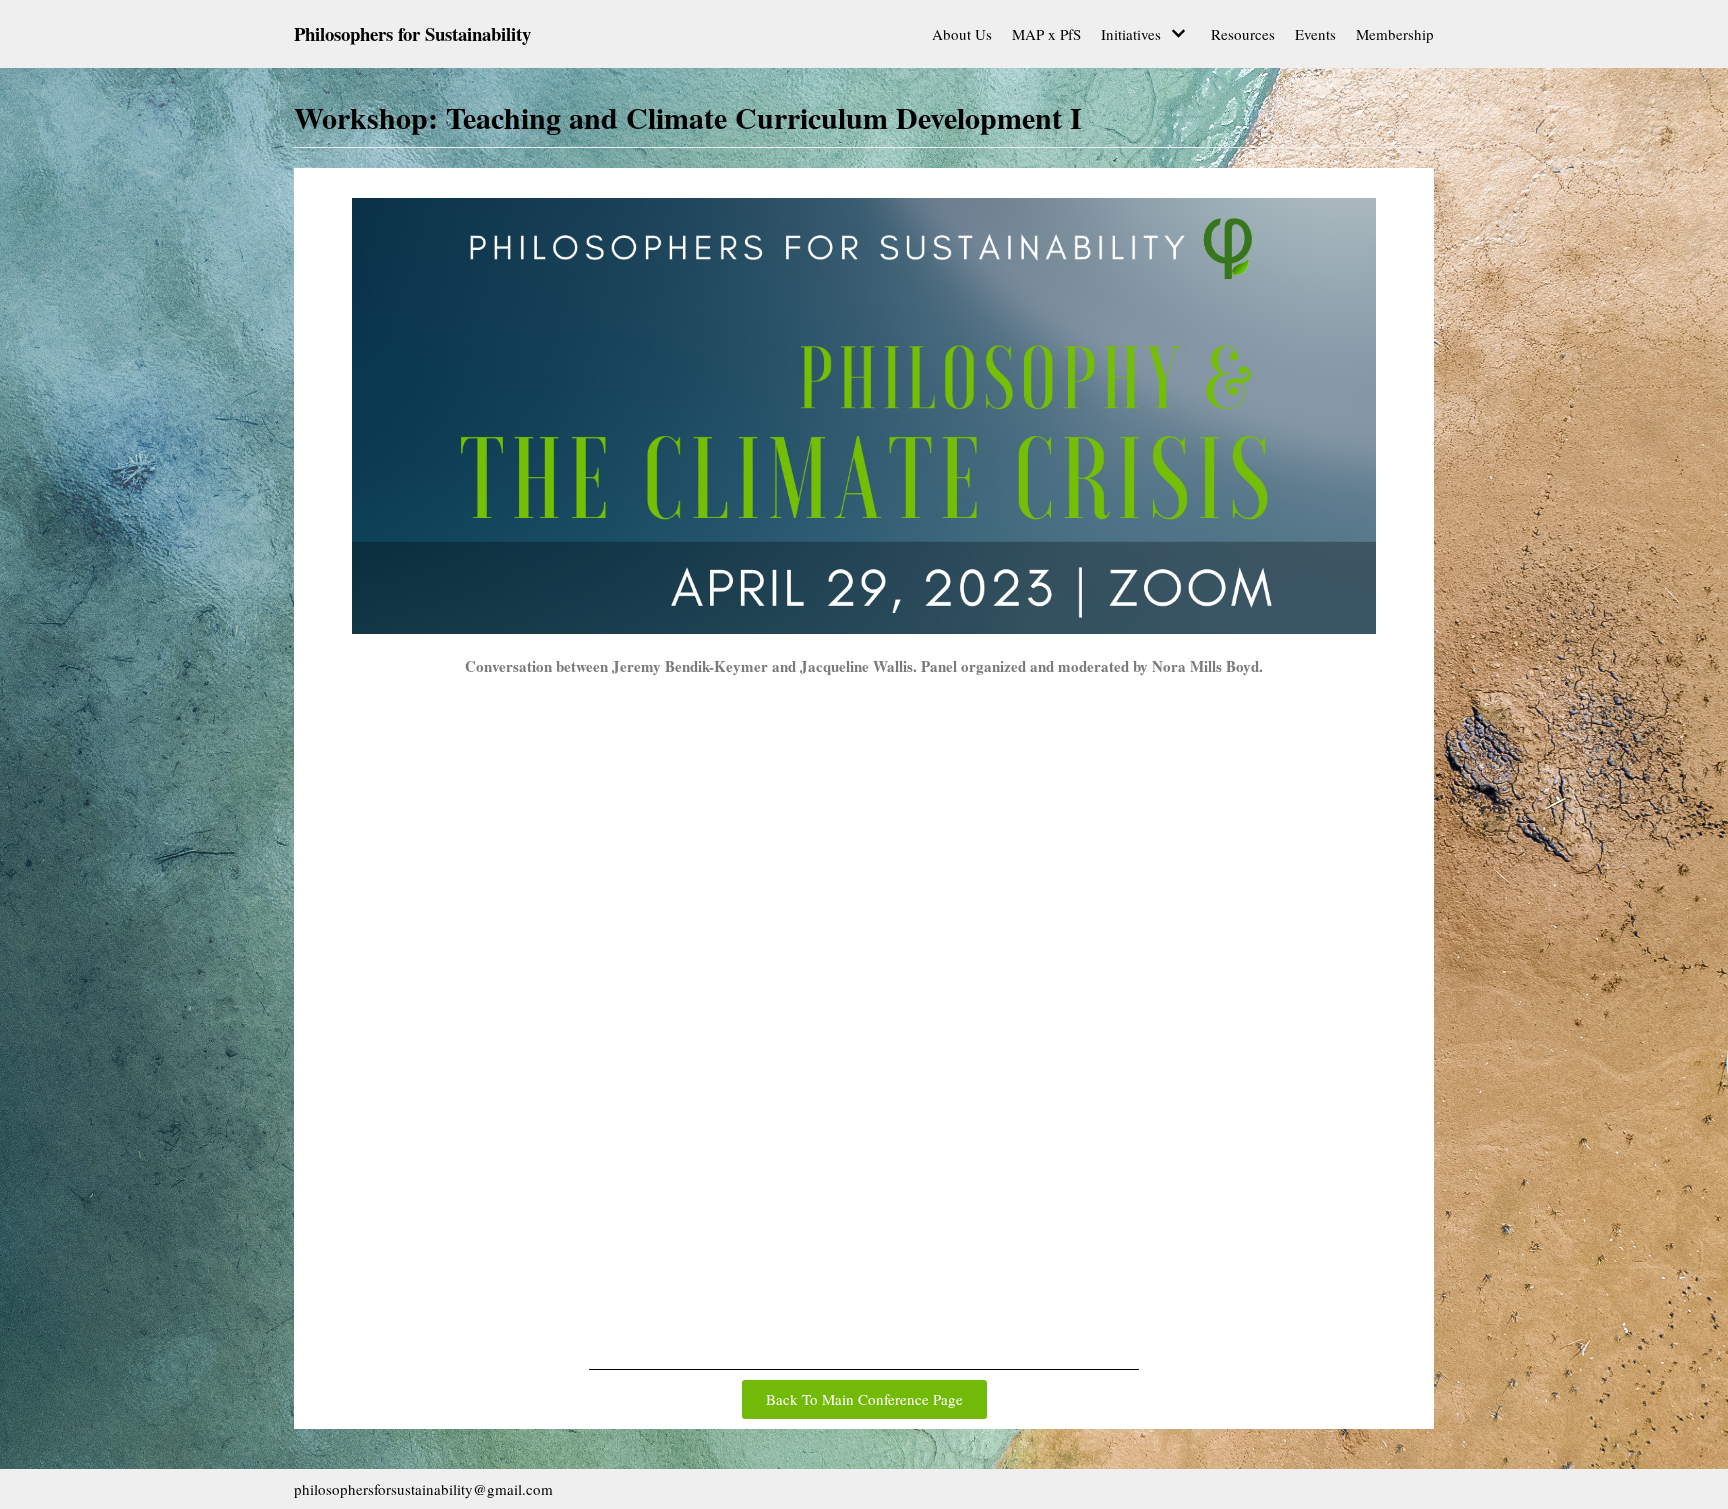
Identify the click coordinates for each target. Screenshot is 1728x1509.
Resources (1243, 34)
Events (1315, 34)
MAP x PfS (1046, 34)
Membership (1395, 34)
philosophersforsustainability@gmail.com (423, 1489)
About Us (962, 34)
